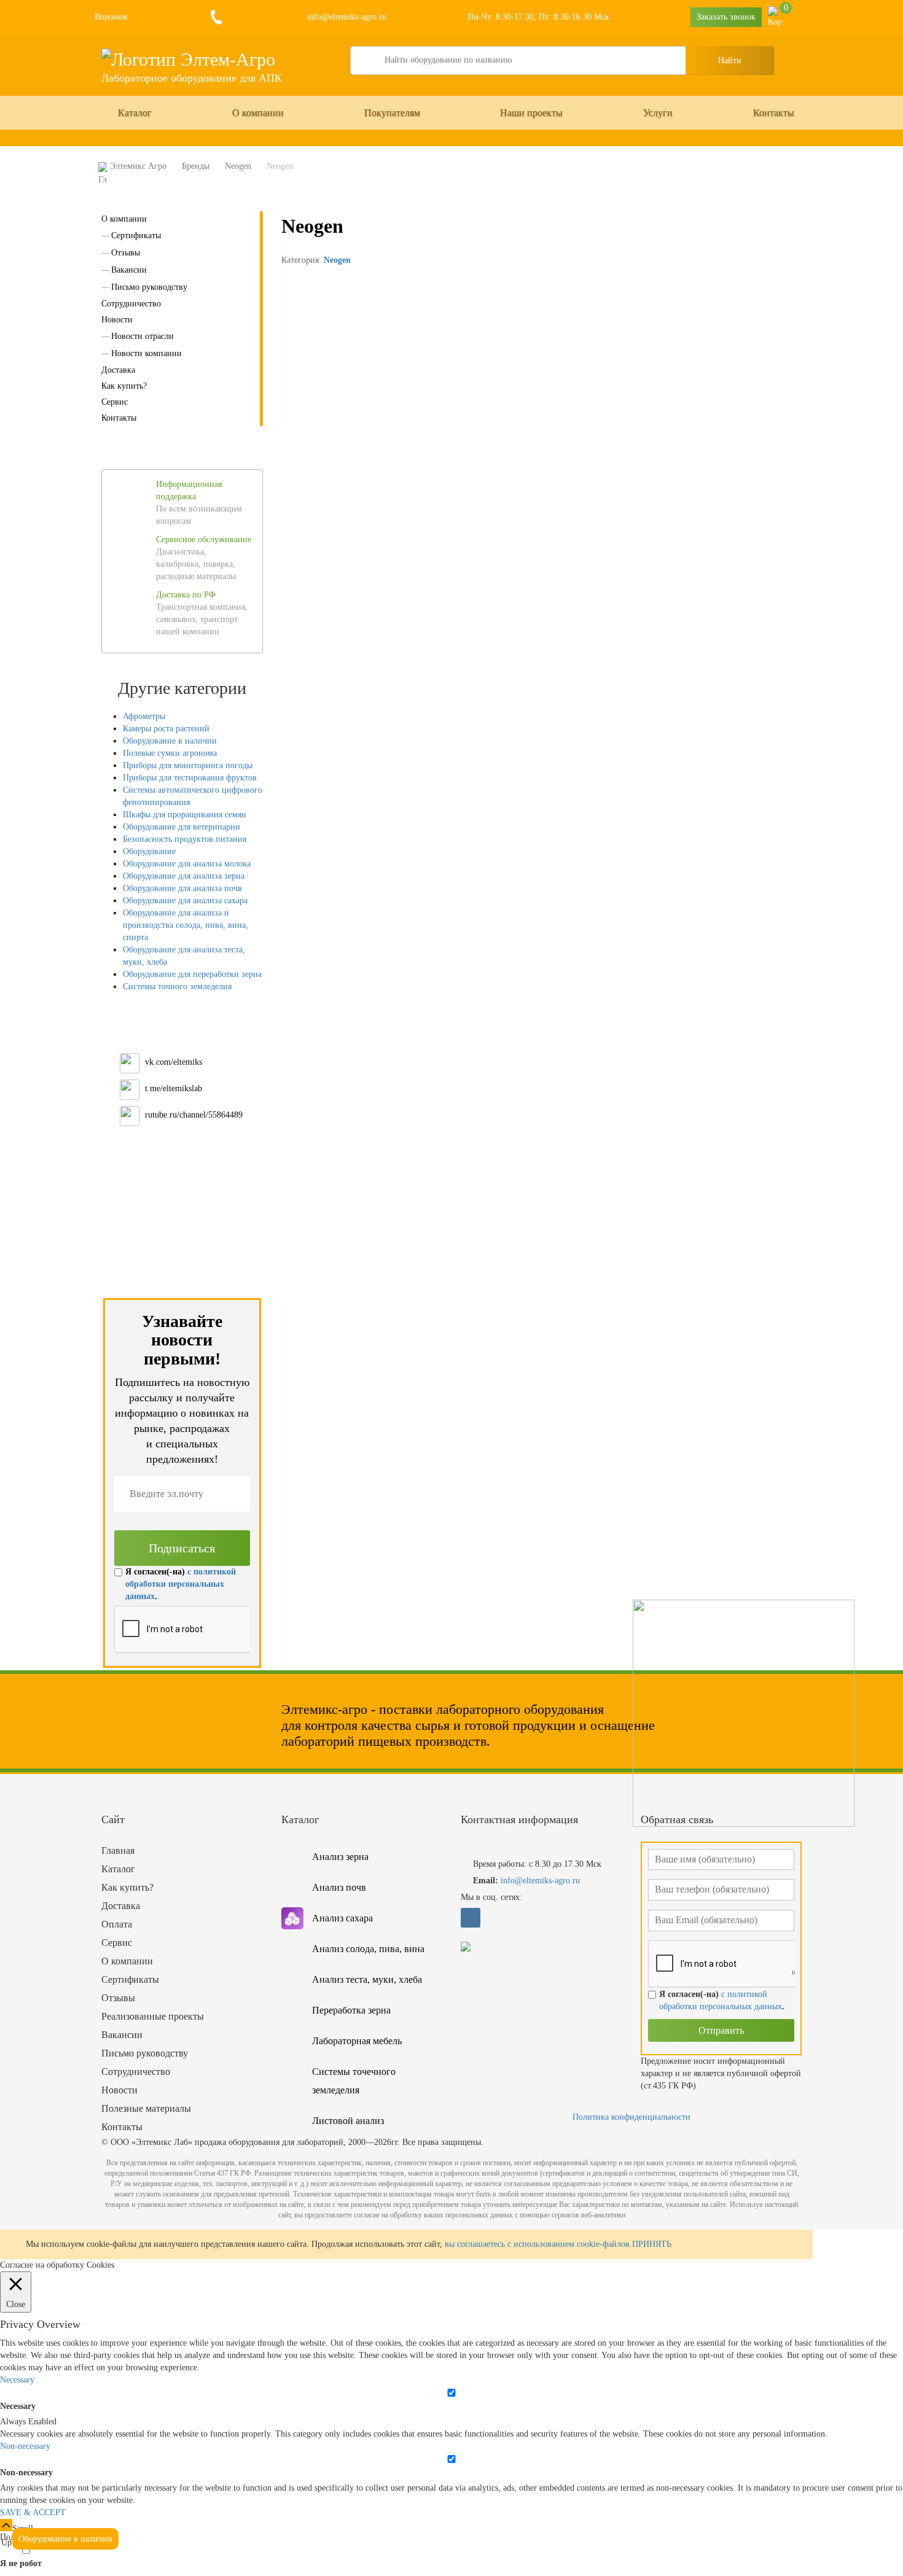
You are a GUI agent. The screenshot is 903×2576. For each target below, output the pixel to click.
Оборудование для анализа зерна (184, 876)
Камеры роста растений (166, 729)
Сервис (115, 402)
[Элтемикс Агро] (188, 59)
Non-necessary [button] (25, 2446)
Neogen (337, 260)
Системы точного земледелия (177, 986)
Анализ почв (339, 1887)
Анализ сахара (342, 1918)
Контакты (774, 113)
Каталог (135, 113)
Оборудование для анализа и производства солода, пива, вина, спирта (186, 925)
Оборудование (149, 851)
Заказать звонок (726, 17)
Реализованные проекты (153, 2016)
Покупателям (392, 113)
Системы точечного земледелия (354, 2081)
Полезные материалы (146, 2108)
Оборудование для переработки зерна (192, 974)
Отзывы (126, 253)
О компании (258, 113)
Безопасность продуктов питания (185, 839)
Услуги (658, 113)
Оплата (117, 1924)
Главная (118, 1850)
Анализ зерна (340, 1857)
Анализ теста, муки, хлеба (367, 1979)
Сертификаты (136, 235)
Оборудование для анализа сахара (185, 901)
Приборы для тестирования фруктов (190, 778)
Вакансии (129, 270)
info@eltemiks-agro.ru (346, 17)
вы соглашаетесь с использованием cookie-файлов (537, 2244)
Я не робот (21, 2563)
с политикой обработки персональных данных (181, 1584)
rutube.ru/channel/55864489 (194, 1115)
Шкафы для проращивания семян (185, 815)
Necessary (18, 2406)
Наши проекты (531, 113)
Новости (117, 320)
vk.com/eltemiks (174, 1062)
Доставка (118, 370)
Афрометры (144, 716)
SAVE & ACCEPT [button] (33, 2512)
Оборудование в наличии (170, 741)
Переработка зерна (351, 2010)
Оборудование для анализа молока (187, 864)
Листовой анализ (348, 2121)
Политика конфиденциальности (631, 2117)
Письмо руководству (149, 287)
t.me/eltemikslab (174, 1088)
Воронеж (111, 17)
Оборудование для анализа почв (182, 888)
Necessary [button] (17, 2380)
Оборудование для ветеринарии (182, 827)
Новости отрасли (143, 336)
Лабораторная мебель (357, 2041)
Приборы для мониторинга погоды (188, 765)
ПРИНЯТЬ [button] (652, 2244)
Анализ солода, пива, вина (368, 1949)
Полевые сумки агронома (170, 753)
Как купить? (124, 386)
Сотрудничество (131, 304)
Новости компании (147, 353)
